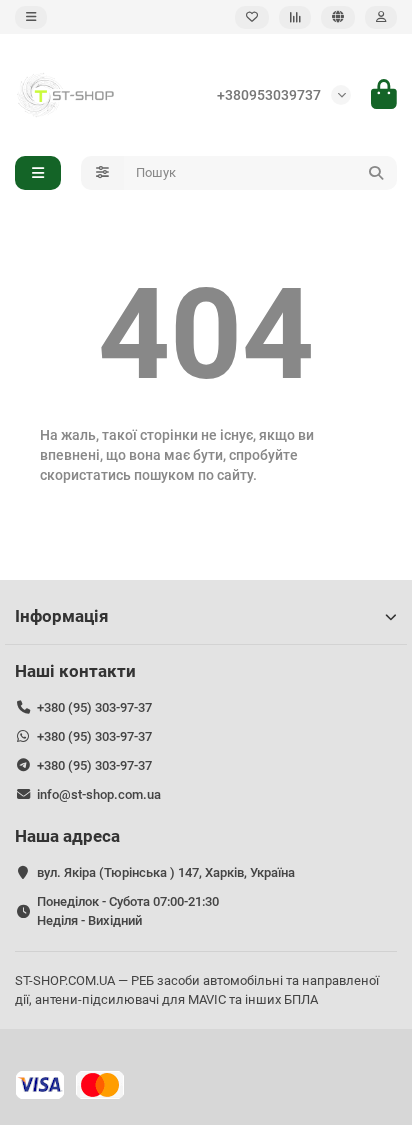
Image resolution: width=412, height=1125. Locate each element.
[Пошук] (376, 173)
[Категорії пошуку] (102, 173)
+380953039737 (269, 95)
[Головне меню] (31, 17)
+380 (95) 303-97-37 (94, 707)
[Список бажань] (252, 17)
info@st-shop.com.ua (99, 794)
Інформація (62, 616)
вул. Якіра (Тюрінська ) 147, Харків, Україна (166, 872)
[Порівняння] (295, 17)
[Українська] (338, 17)
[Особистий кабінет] (381, 17)
